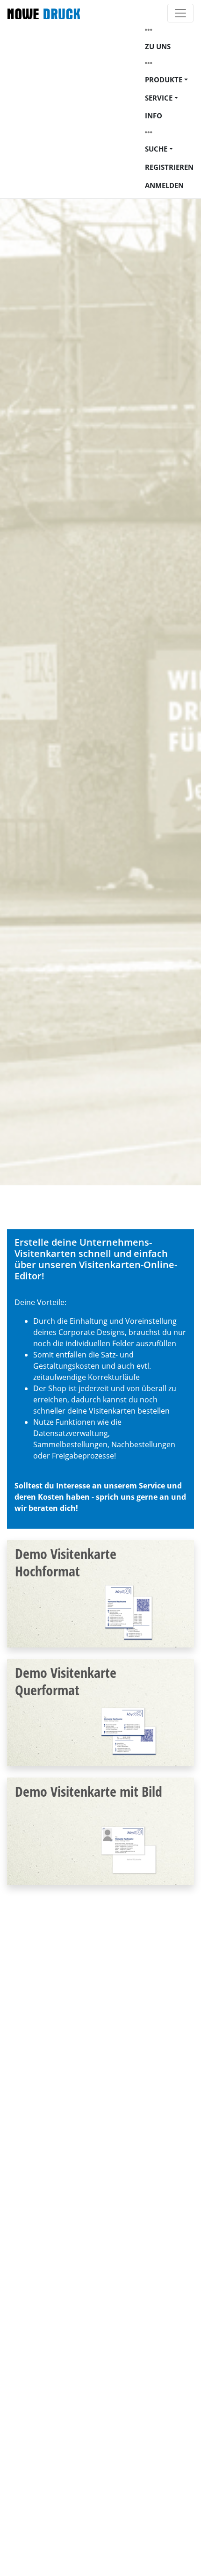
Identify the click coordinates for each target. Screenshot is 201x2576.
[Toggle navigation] (180, 13)
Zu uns (158, 46)
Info (154, 116)
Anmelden (164, 185)
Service (159, 98)
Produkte (164, 80)
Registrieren (169, 167)
